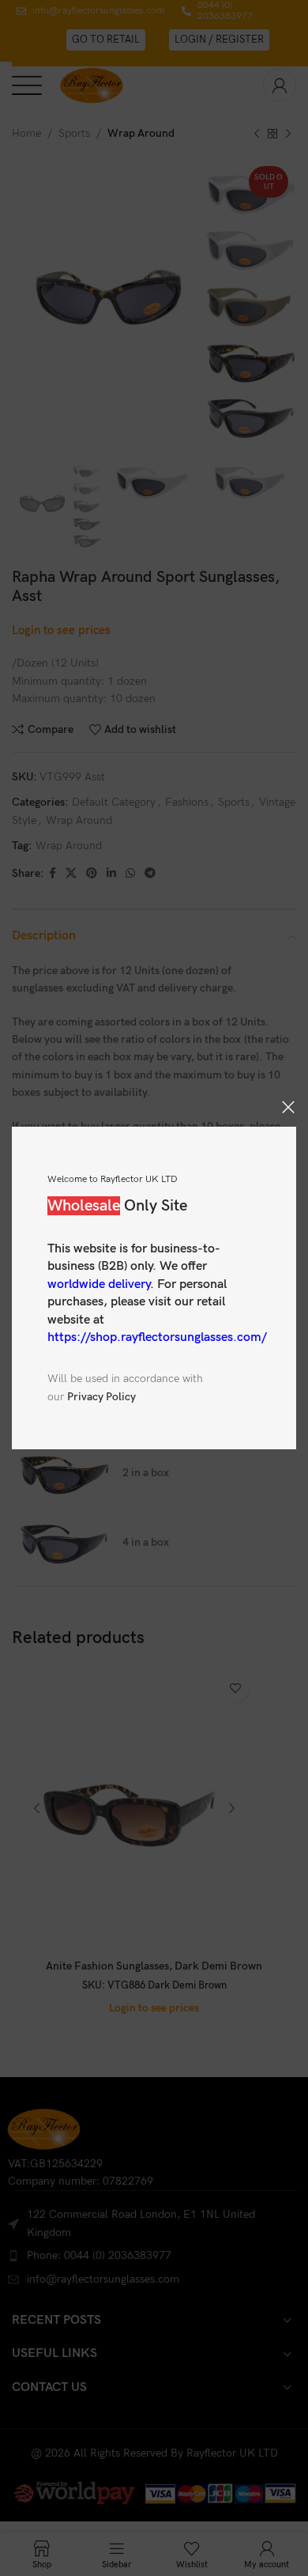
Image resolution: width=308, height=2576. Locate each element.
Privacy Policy (101, 1397)
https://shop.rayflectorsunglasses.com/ (157, 1337)
